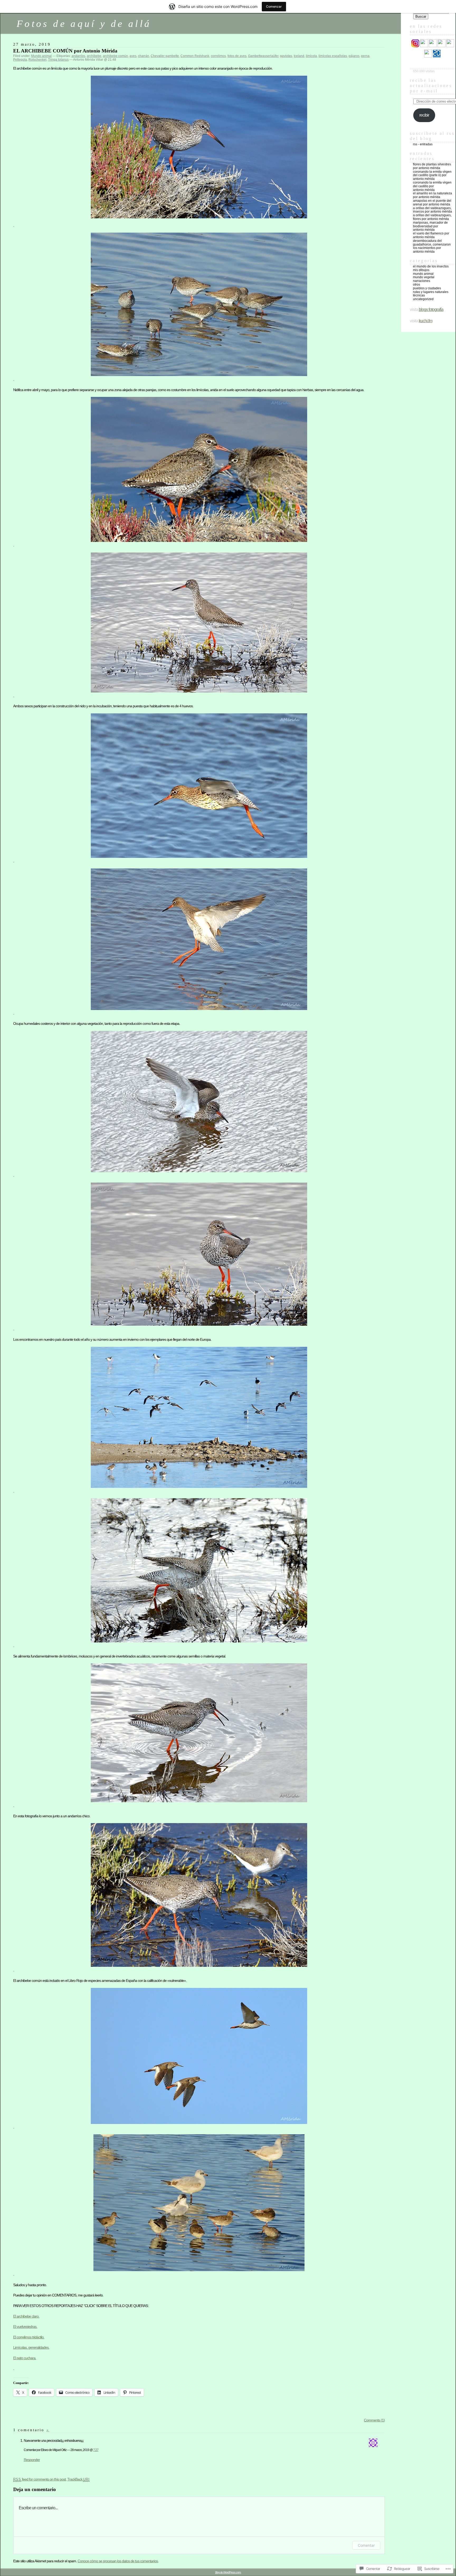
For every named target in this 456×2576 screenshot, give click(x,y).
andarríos (78, 56)
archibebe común (115, 56)
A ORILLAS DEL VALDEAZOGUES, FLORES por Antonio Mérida (432, 217)
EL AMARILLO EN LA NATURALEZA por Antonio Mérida (433, 195)
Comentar (366, 2545)
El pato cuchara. (25, 2358)
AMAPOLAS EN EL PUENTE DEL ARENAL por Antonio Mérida (432, 203)
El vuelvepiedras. (25, 2327)
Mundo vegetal (424, 277)
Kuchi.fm (426, 321)
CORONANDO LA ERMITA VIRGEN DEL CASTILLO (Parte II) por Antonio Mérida (432, 175)
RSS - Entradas (423, 144)
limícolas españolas (333, 56)
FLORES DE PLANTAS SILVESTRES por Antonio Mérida (432, 166)
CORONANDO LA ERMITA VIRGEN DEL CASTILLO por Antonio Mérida (432, 186)
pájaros (354, 56)
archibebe (94, 56)
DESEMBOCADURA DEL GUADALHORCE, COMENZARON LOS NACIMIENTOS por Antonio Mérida (432, 246)
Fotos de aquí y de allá (84, 24)
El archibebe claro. (26, 2316)
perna (365, 56)
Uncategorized (423, 299)
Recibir (424, 115)
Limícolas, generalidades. (31, 2347)
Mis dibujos (421, 270)
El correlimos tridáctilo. (29, 2337)
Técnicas (419, 295)
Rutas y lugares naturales (431, 292)
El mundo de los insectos (431, 266)
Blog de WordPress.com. (228, 2572)
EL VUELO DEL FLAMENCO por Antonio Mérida (431, 235)
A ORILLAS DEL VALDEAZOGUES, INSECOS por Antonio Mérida (433, 210)
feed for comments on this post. (40, 2479)
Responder (32, 2460)
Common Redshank (195, 56)
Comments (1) (374, 2420)
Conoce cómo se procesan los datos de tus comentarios (118, 2561)
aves (133, 56)
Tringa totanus (58, 60)
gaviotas (286, 56)
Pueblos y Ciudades (427, 288)
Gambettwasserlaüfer (263, 56)
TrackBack (79, 2479)
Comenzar (274, 6)
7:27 (96, 2450)
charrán (144, 56)
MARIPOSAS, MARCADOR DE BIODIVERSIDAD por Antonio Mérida (430, 226)
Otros (417, 285)
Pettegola (20, 60)
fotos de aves (237, 56)
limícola (311, 56)
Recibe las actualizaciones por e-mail (431, 86)
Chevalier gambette (165, 56)
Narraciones (422, 281)
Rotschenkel (37, 60)
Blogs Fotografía (431, 309)
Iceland (299, 56)
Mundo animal (41, 56)
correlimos (218, 56)
